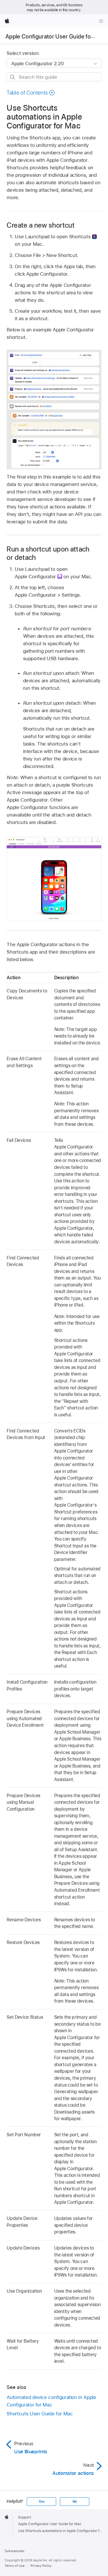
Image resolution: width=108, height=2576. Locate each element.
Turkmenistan (14, 2551)
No (75, 2502)
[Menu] (101, 21)
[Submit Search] (13, 77)
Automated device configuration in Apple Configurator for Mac (51, 2401)
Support (25, 2517)
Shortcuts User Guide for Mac (40, 2414)
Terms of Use (15, 2566)
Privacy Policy (41, 2566)
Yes (41, 2502)
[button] (31, 93)
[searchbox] (54, 77)
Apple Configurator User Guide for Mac (55, 37)
